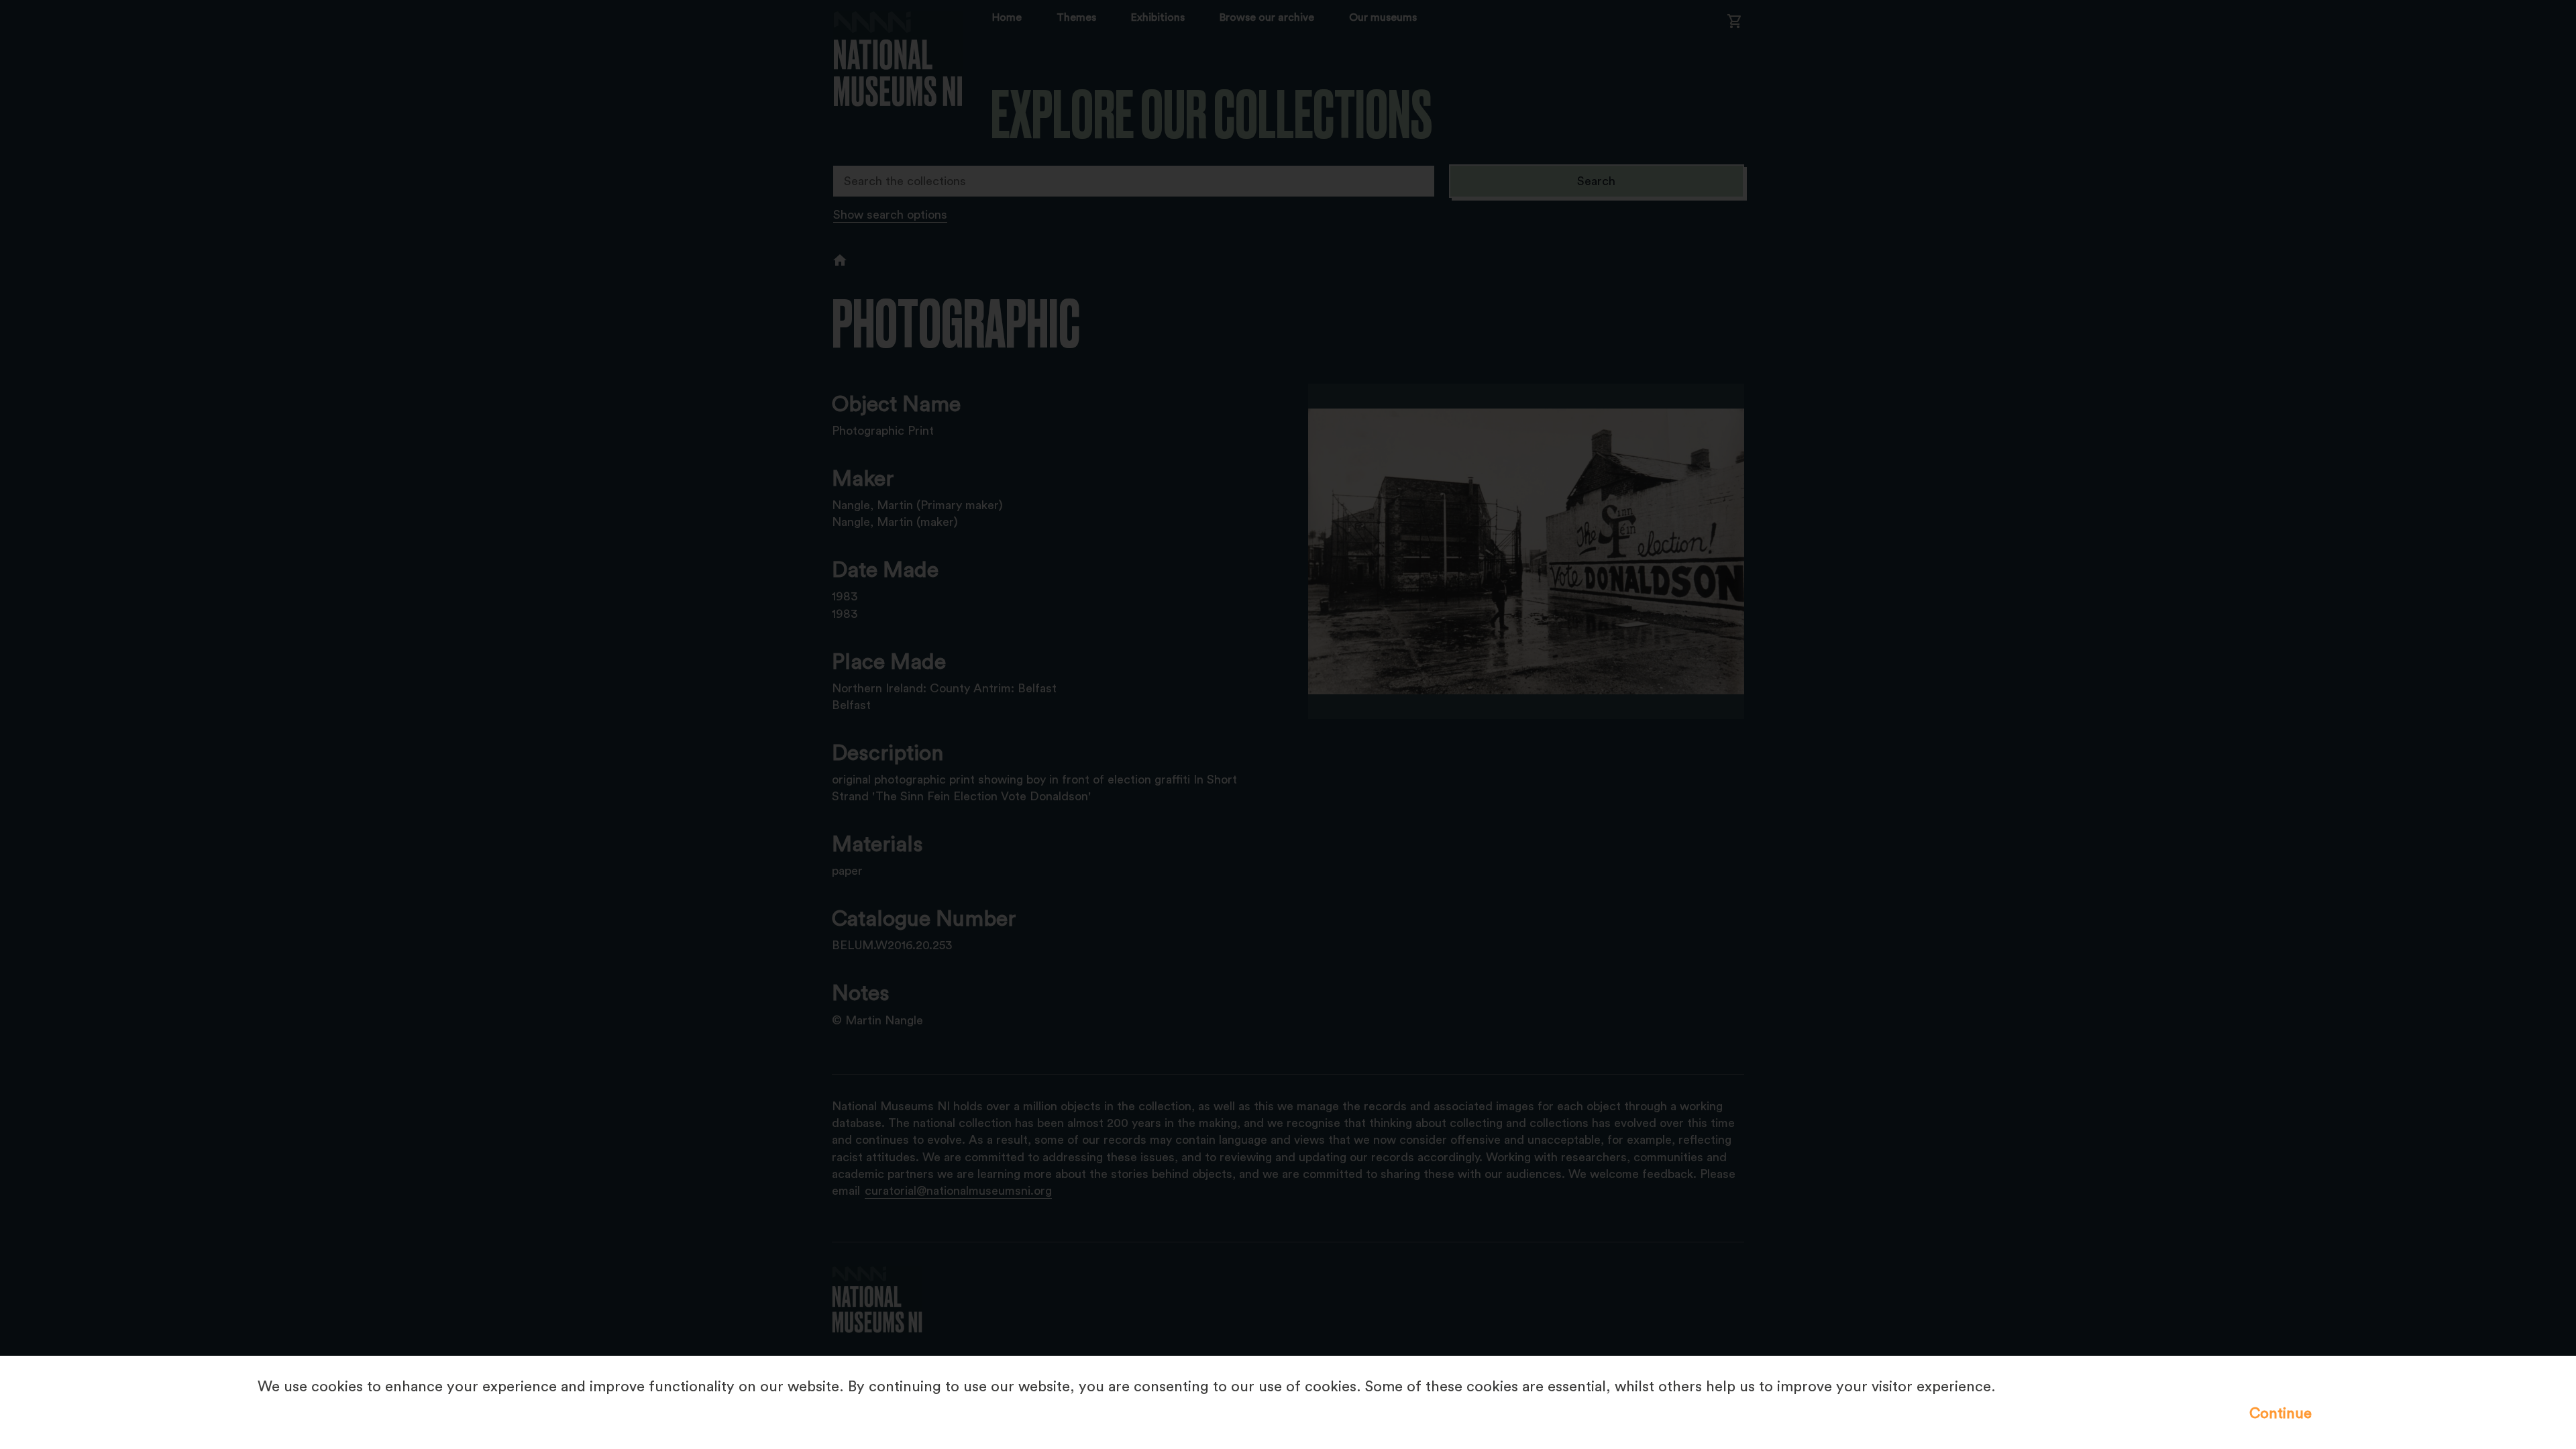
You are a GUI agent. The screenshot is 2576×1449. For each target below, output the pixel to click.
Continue (2280, 1413)
